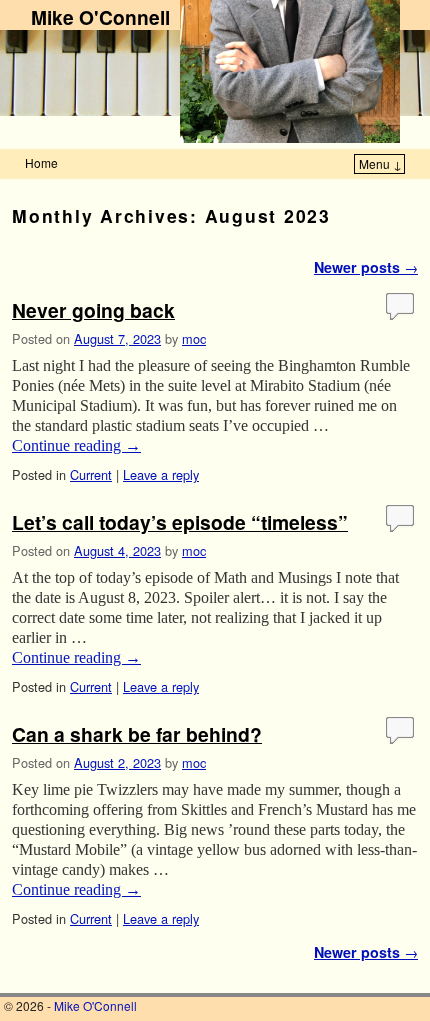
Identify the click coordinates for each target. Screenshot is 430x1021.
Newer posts (366, 267)
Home (41, 162)
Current (91, 474)
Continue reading (76, 445)
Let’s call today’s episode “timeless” (180, 522)
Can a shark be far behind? (137, 734)
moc (194, 338)
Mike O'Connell (100, 17)
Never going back (93, 310)
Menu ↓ (380, 163)
